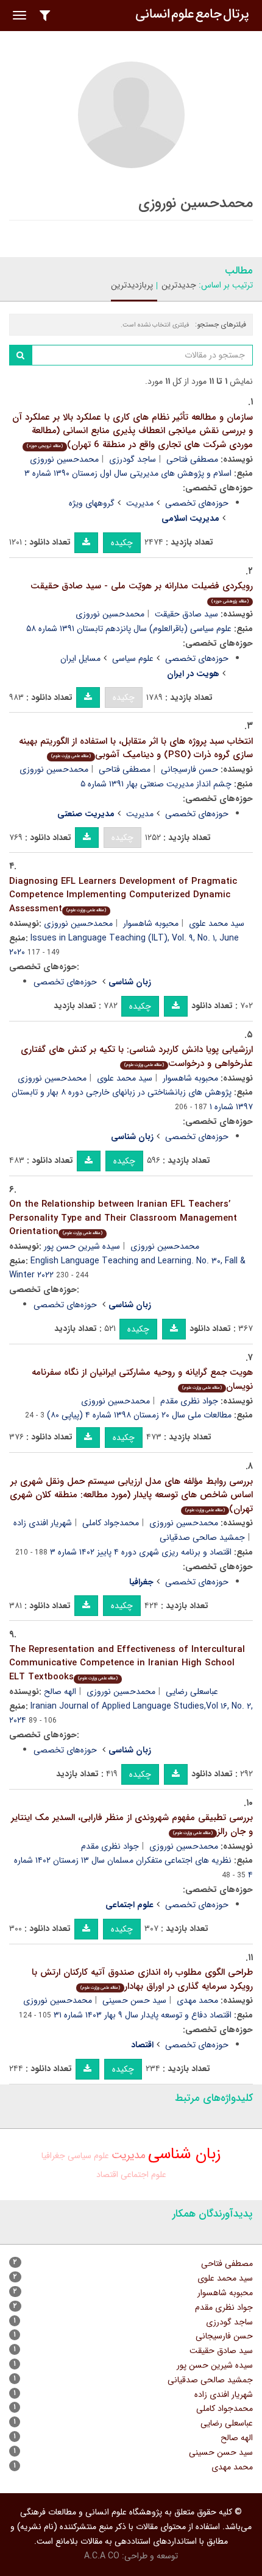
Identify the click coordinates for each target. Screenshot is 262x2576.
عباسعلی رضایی (192, 1692)
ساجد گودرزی (133, 459)
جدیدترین (179, 285)
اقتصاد (107, 2175)
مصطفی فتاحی (192, 459)
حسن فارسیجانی (189, 769)
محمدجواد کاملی (111, 1523)
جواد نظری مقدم (189, 1401)
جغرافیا (53, 2156)
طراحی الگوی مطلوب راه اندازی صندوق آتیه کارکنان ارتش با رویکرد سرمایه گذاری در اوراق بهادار (142, 1979)
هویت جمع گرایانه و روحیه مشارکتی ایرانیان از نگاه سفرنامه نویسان (142, 1379)
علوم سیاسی (133, 658)
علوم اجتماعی (143, 2175)
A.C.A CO (102, 2556)
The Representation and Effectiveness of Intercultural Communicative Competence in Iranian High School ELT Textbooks (127, 1663)
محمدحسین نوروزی (64, 459)
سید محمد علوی (217, 923)
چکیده (122, 543)
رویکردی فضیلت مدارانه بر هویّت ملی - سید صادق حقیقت (142, 592)
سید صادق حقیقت (186, 614)
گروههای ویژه (92, 503)
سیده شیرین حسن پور (82, 1246)
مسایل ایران (80, 658)
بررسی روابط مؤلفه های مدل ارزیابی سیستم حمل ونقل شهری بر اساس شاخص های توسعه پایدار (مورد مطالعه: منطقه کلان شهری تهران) (131, 1495)
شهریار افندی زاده (43, 1523)
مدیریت (140, 503)
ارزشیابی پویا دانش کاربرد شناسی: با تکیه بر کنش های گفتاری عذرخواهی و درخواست (137, 1057)
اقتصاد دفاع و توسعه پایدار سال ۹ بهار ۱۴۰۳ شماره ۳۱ (143, 2015)
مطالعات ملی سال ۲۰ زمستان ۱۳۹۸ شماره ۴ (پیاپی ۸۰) (139, 1415)
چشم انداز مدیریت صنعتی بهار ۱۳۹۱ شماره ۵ (156, 784)
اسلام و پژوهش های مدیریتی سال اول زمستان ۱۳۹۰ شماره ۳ (128, 473)
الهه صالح (60, 1692)
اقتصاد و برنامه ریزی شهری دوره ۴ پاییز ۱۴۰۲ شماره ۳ (141, 1552)
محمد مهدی (197, 2000)
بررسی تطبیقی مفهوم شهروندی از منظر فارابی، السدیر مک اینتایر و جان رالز (132, 1825)
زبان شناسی (185, 2154)
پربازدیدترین (132, 285)
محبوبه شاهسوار (151, 923)
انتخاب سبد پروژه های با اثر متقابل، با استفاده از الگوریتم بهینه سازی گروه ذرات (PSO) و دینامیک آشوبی (136, 748)
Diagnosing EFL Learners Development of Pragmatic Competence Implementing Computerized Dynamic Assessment (123, 895)
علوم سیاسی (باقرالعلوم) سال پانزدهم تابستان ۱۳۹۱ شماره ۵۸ (129, 629)
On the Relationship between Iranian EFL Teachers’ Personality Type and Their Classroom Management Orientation (123, 1218)
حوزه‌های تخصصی (197, 503)
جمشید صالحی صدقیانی (202, 1537)
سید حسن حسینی (134, 2000)
